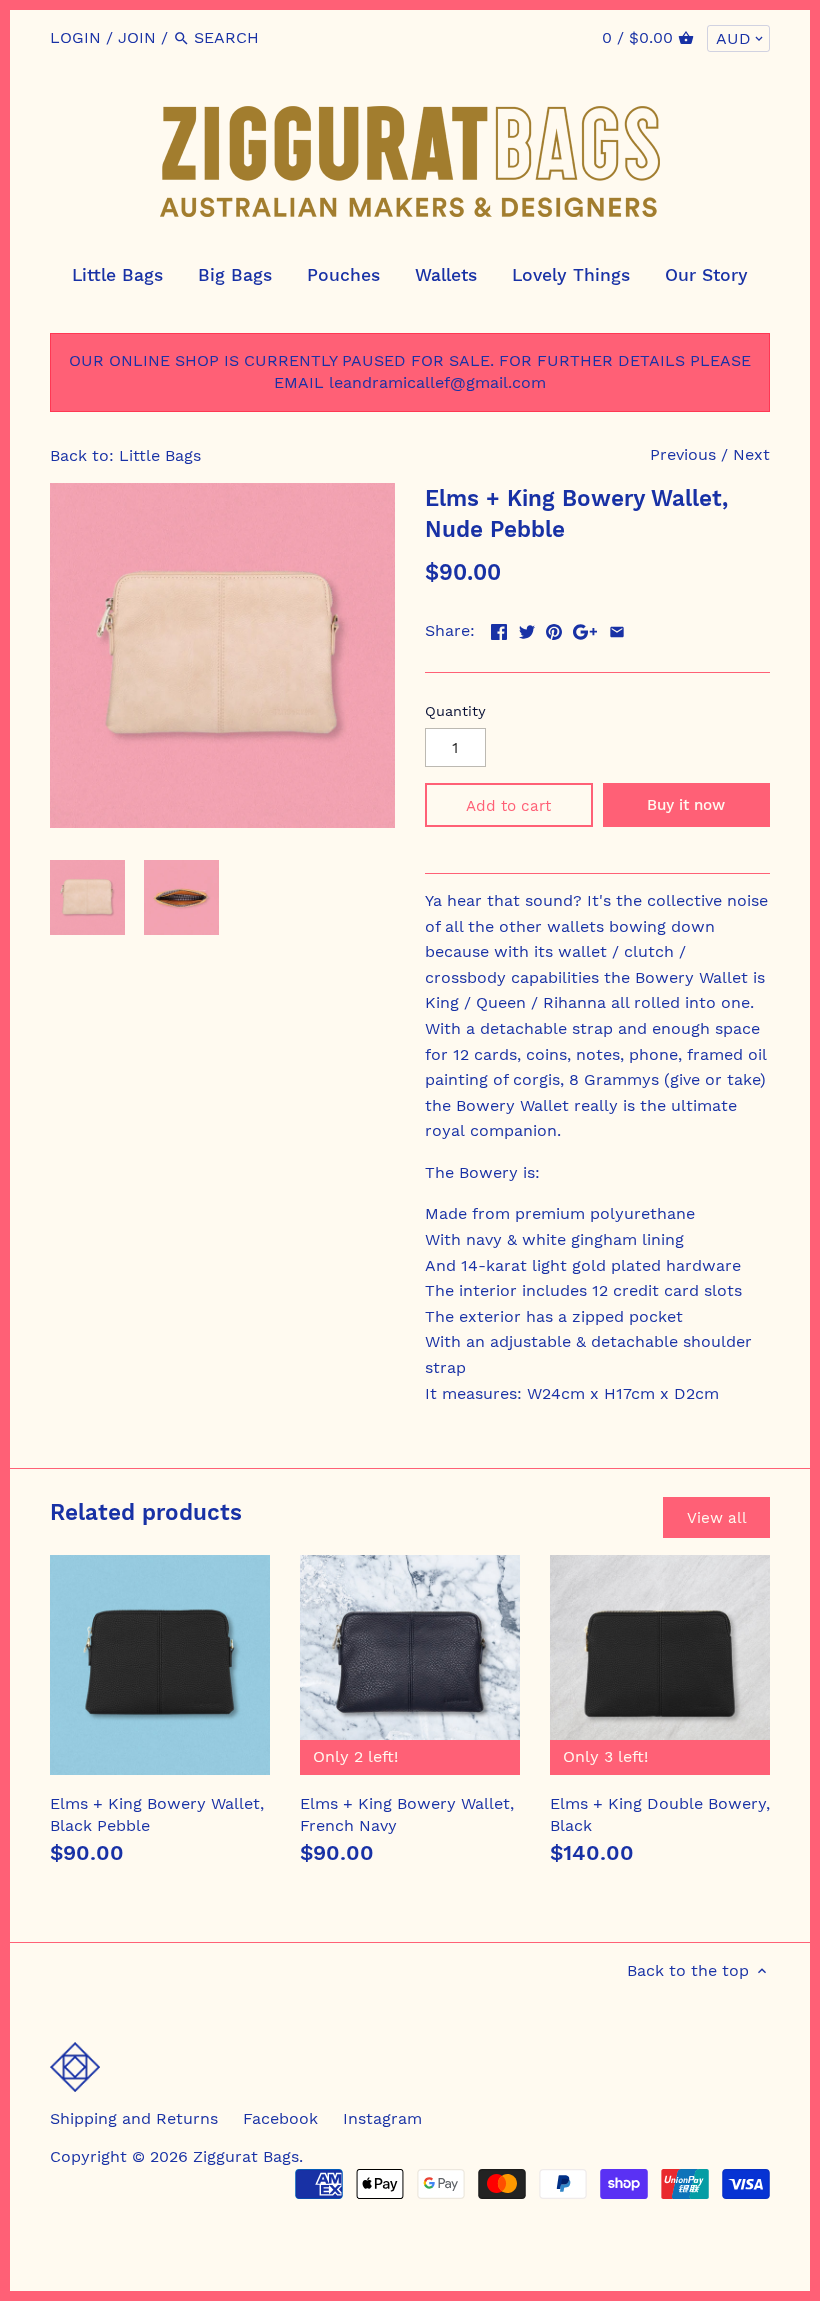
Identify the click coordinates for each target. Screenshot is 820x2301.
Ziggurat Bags (246, 2156)
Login (75, 37)
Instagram (382, 2118)
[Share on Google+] (585, 628)
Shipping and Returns (134, 2118)
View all (717, 1518)
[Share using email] (617, 628)
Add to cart (508, 806)
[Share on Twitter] (527, 628)
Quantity (455, 711)
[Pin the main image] (554, 628)
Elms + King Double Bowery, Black (660, 1814)
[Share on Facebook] (499, 628)
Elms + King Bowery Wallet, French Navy (407, 1814)
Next (751, 454)
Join (137, 37)
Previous (683, 454)
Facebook (280, 2118)
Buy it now (686, 805)
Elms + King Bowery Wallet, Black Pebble (157, 1814)
